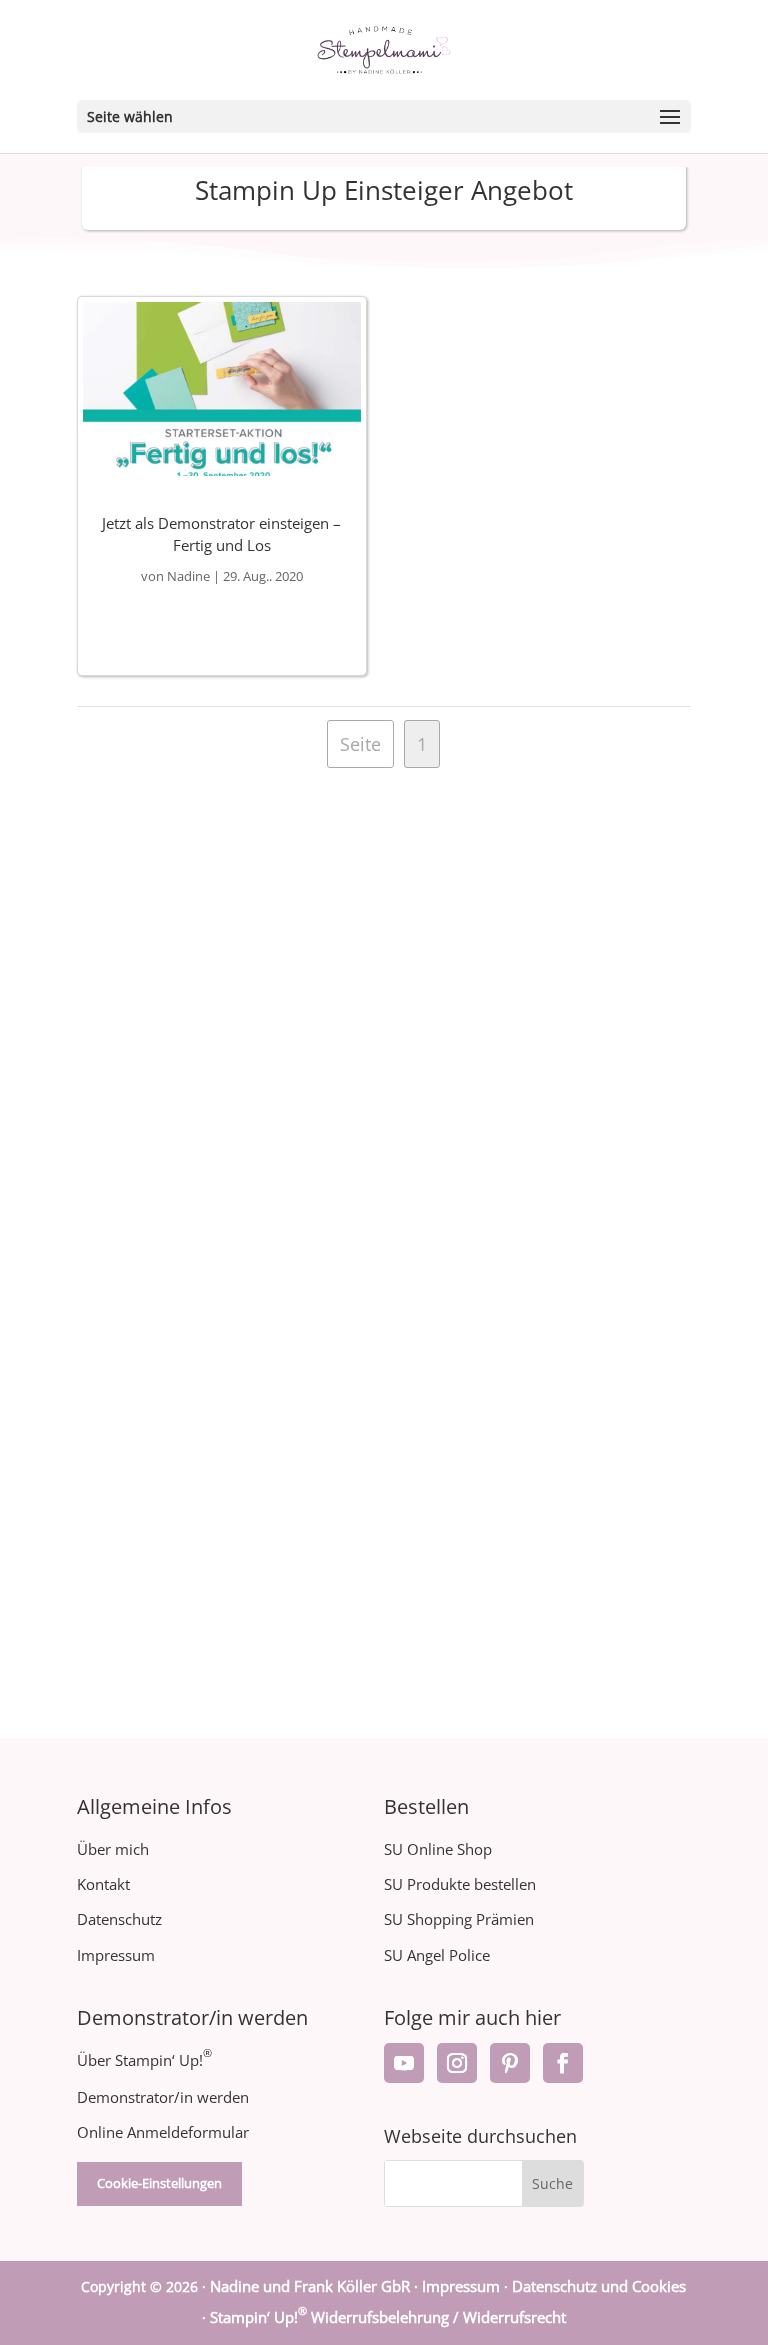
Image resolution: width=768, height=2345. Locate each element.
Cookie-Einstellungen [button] (159, 2183)
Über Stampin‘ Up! (144, 2060)
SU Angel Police (437, 1955)
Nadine (188, 576)
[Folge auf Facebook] (563, 2063)
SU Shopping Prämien (459, 1919)
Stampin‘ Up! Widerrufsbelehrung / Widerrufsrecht (388, 2317)
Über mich (113, 1849)
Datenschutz (119, 1919)
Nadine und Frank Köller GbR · (316, 2286)
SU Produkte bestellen (460, 1884)
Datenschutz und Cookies (599, 2286)
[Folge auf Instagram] (457, 2063)
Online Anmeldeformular (163, 2132)
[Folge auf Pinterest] (510, 2063)
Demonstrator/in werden (163, 2097)
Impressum (116, 1955)
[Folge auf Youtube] (404, 2063)
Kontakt (103, 1884)
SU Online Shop (438, 1849)
